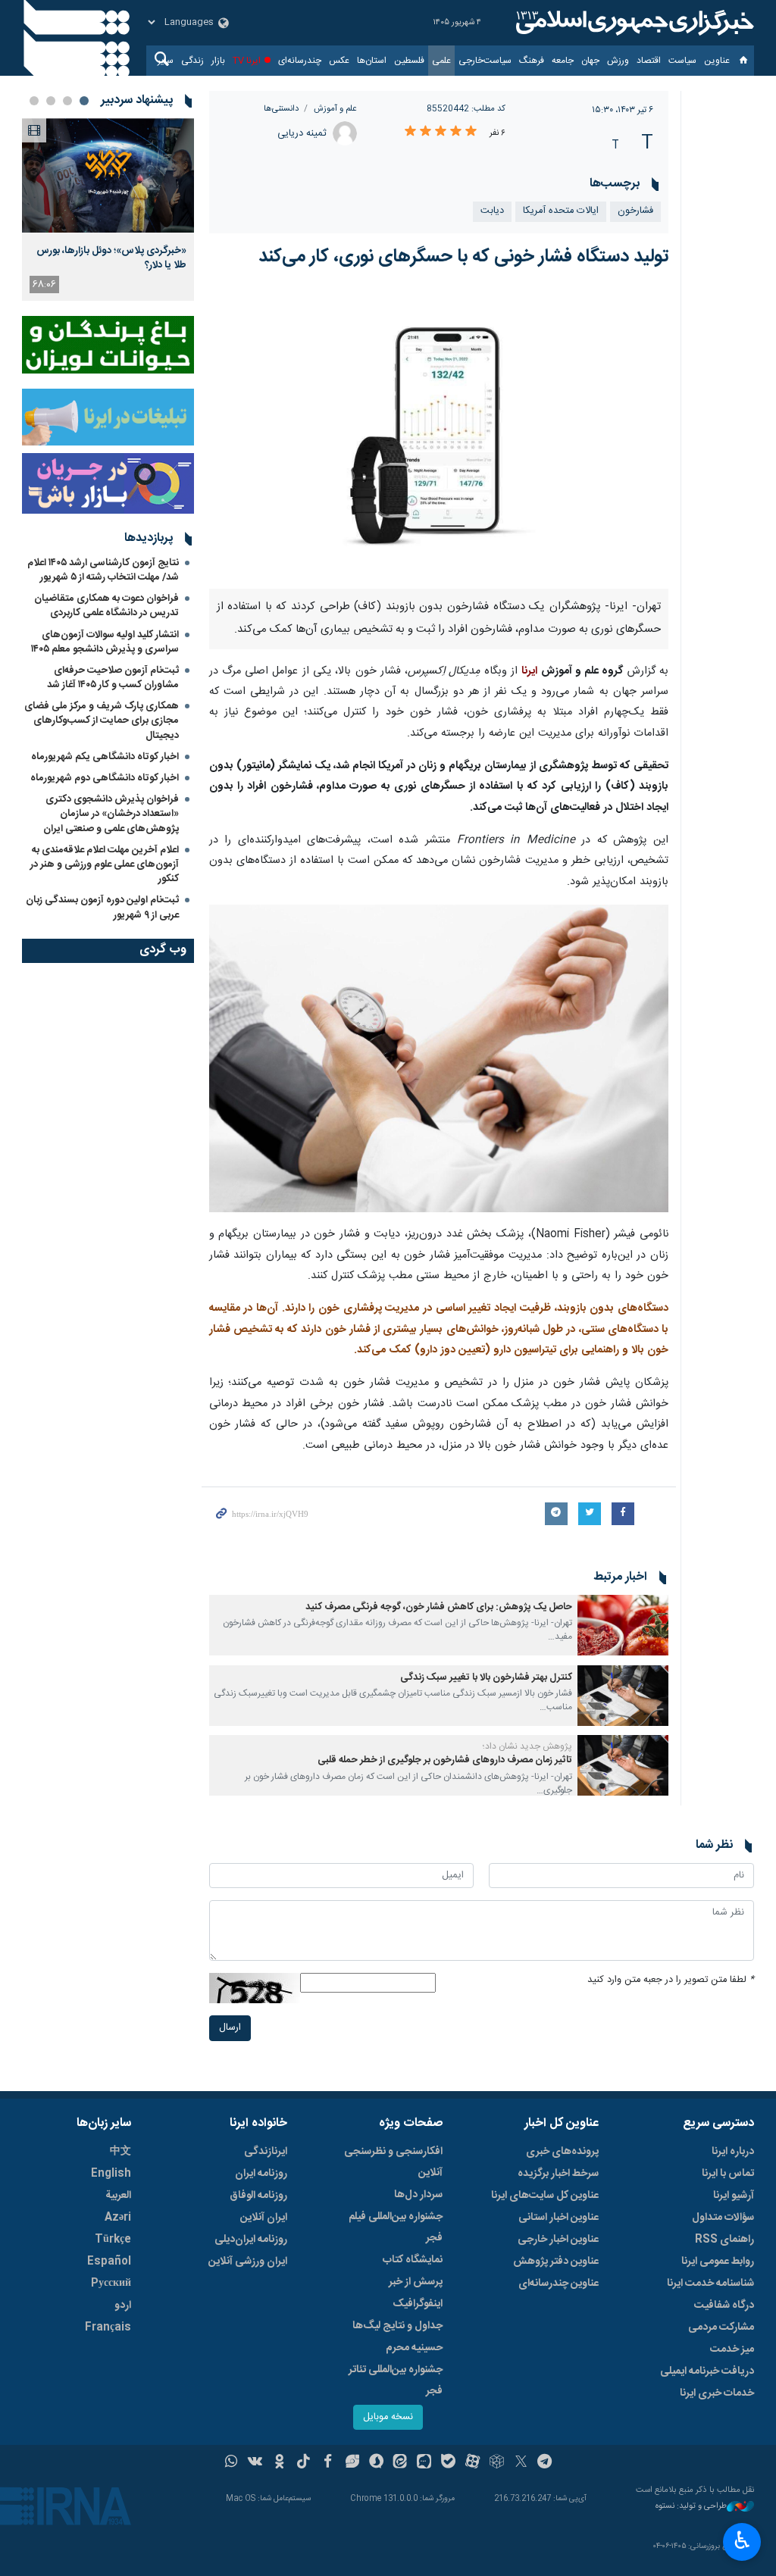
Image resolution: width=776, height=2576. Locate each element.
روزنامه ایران (261, 2174)
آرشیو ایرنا (734, 2196)
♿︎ (742, 2540)
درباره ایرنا (733, 2152)
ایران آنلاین (264, 2218)
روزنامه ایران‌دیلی (251, 2240)
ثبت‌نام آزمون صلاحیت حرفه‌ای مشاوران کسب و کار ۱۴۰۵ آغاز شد (113, 678)
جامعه (563, 61)
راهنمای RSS (724, 2240)
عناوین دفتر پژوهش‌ (556, 2262)
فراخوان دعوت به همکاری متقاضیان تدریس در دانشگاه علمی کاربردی (106, 606)
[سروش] (376, 2463)
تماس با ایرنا (728, 2174)
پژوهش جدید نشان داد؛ (527, 1746)
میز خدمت (732, 2349)
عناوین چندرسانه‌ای (559, 2284)
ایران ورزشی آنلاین (248, 2262)
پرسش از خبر (416, 2282)
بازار (218, 61)
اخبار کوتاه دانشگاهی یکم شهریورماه (105, 757)
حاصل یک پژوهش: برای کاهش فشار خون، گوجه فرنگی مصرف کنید (439, 1607)
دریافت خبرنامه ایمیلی (707, 2371)
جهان (590, 61)
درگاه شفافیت (724, 2306)
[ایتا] (401, 2463)
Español (109, 2262)
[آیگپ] (424, 2463)
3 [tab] (51, 101)
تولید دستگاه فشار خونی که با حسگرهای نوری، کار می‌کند (463, 257)
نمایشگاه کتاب (413, 2260)
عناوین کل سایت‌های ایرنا (545, 2196)
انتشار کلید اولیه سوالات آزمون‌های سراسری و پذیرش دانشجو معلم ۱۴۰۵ (105, 642)
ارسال (230, 2028)
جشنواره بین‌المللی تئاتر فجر (396, 2381)
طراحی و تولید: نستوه (691, 2507)
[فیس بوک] (328, 2463)
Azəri (118, 2218)
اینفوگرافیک (418, 2304)
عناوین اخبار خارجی (558, 2240)
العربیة (118, 2196)
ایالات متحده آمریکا (561, 211)
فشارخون (635, 211)
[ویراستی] (352, 2463)
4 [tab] (34, 101)
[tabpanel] (108, 209)
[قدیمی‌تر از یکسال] (623, 1625)
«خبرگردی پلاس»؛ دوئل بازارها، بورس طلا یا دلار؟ (111, 258)
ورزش (618, 61)
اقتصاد (649, 61)
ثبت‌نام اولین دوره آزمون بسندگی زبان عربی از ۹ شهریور (102, 907)
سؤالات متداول (723, 2218)
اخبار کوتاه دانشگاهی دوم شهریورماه (105, 778)
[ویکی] (255, 2463)
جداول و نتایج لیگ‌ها (397, 2326)
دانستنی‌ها (281, 109)
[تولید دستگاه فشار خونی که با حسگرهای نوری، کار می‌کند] (439, 437)
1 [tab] (84, 101)
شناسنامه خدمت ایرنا (710, 2284)
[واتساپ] (232, 2463)
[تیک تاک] (304, 2463)
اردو (123, 2306)
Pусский (111, 2284)
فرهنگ (532, 61)
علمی (441, 61)
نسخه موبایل (388, 2417)
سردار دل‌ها (418, 2195)
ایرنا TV (247, 61)
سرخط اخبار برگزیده (558, 2174)
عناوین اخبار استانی (559, 2218)
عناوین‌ (717, 61)
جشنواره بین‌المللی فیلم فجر (396, 2227)
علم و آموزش (335, 109)
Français (108, 2327)
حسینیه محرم (414, 2348)
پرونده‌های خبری (562, 2152)
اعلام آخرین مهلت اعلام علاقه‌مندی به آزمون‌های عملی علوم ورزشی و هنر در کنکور (105, 864)
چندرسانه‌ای (300, 61)
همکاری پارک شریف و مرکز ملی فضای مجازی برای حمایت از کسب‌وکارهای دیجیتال (102, 721)
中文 (120, 2152)
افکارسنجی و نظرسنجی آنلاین (393, 2162)
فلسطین (409, 61)
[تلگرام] (545, 2463)
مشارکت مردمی (721, 2327)
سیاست (682, 61)
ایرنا (633, 23)
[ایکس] (521, 2463)
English (111, 2174)
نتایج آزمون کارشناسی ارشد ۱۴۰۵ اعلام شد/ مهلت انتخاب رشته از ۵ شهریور (103, 570)
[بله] (448, 2463)
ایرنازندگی (266, 2152)
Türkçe (113, 2240)
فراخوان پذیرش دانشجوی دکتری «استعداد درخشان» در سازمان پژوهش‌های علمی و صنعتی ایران (111, 814)
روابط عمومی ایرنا (718, 2262)
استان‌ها (372, 61)
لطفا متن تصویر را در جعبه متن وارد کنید (671, 1980)
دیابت (492, 211)
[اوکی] (279, 2463)
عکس (339, 61)
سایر (166, 61)
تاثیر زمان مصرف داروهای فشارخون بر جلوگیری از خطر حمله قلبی (445, 1760)
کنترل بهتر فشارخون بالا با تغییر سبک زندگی (486, 1678)
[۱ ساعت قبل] (108, 175)
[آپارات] (472, 2463)
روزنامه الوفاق (258, 2196)
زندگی (192, 61)
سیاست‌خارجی (485, 61)
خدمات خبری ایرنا (717, 2393)
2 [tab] (67, 101)
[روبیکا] (497, 2463)
